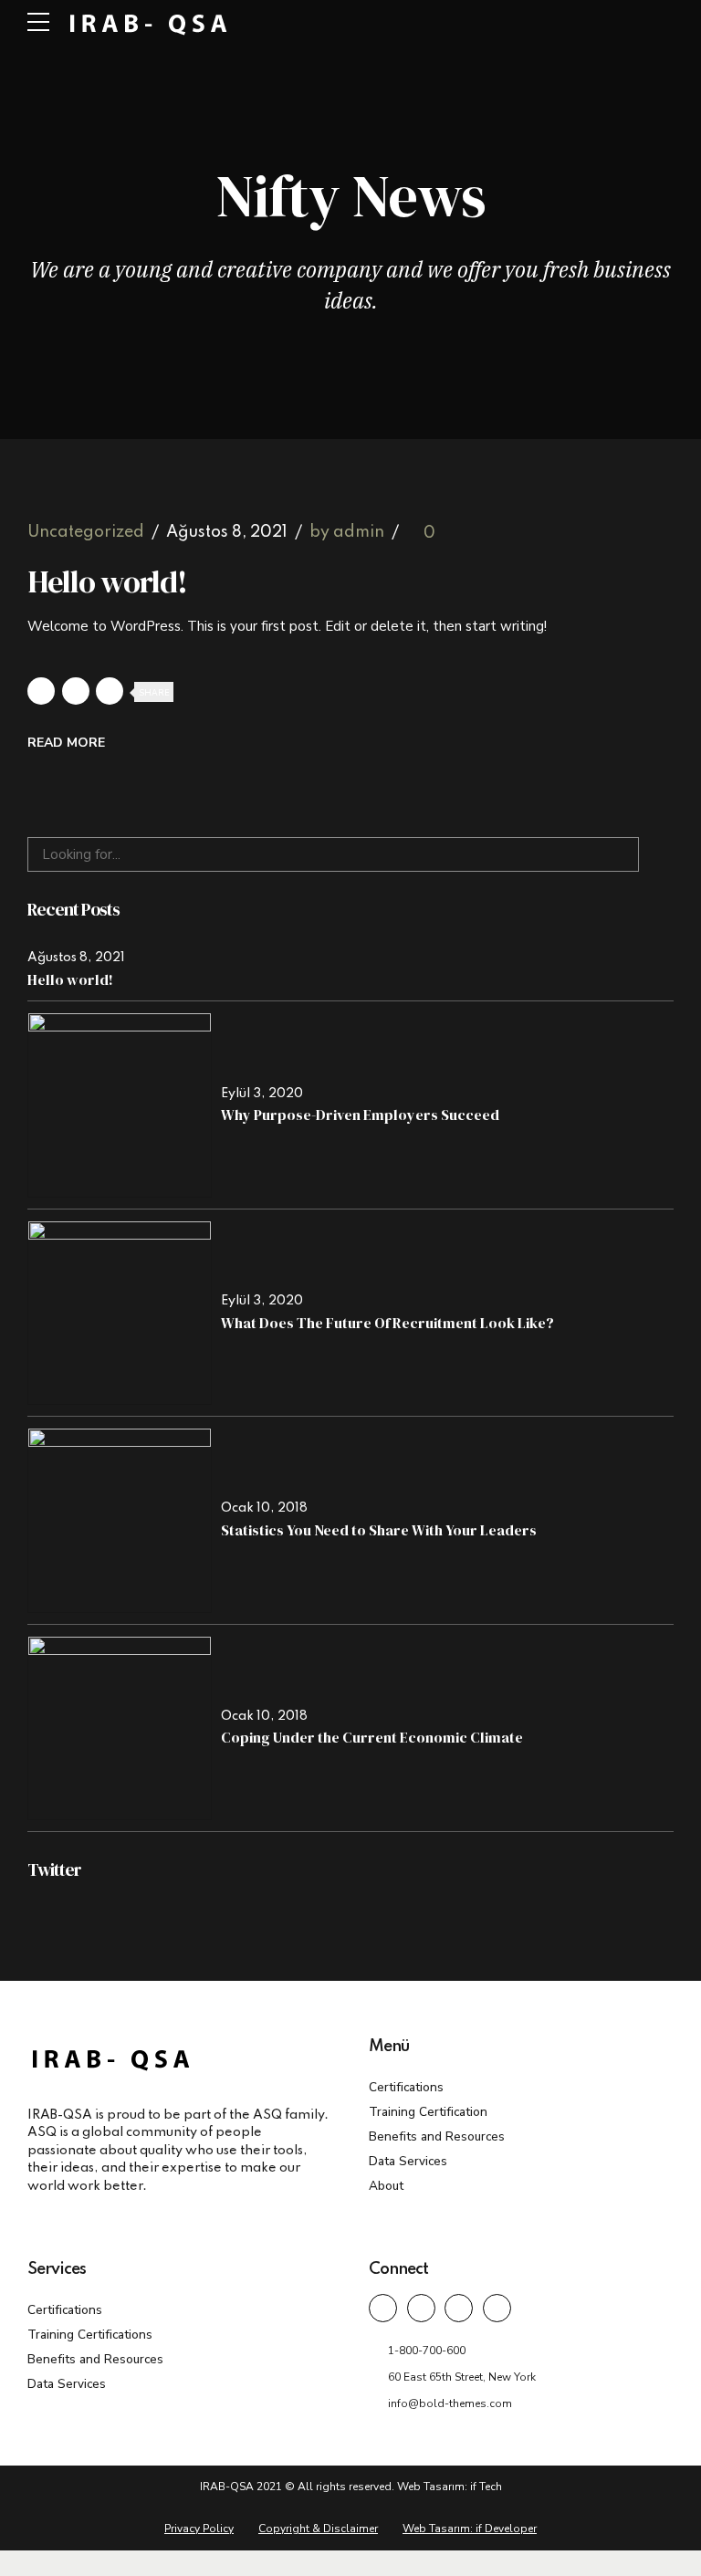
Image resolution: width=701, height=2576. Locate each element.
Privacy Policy (199, 2529)
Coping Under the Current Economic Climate (372, 1737)
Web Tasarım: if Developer (470, 2529)
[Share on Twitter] (76, 691)
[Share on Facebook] (41, 691)
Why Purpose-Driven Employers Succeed (360, 1115)
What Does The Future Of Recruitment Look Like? (387, 1323)
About (386, 2186)
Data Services (408, 2161)
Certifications (406, 2087)
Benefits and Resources (437, 2136)
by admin (347, 533)
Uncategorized (86, 533)
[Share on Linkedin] (110, 691)
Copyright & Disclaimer (318, 2529)
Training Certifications (90, 2335)
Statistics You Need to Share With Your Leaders (379, 1530)
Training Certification (428, 2112)
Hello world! (107, 581)
